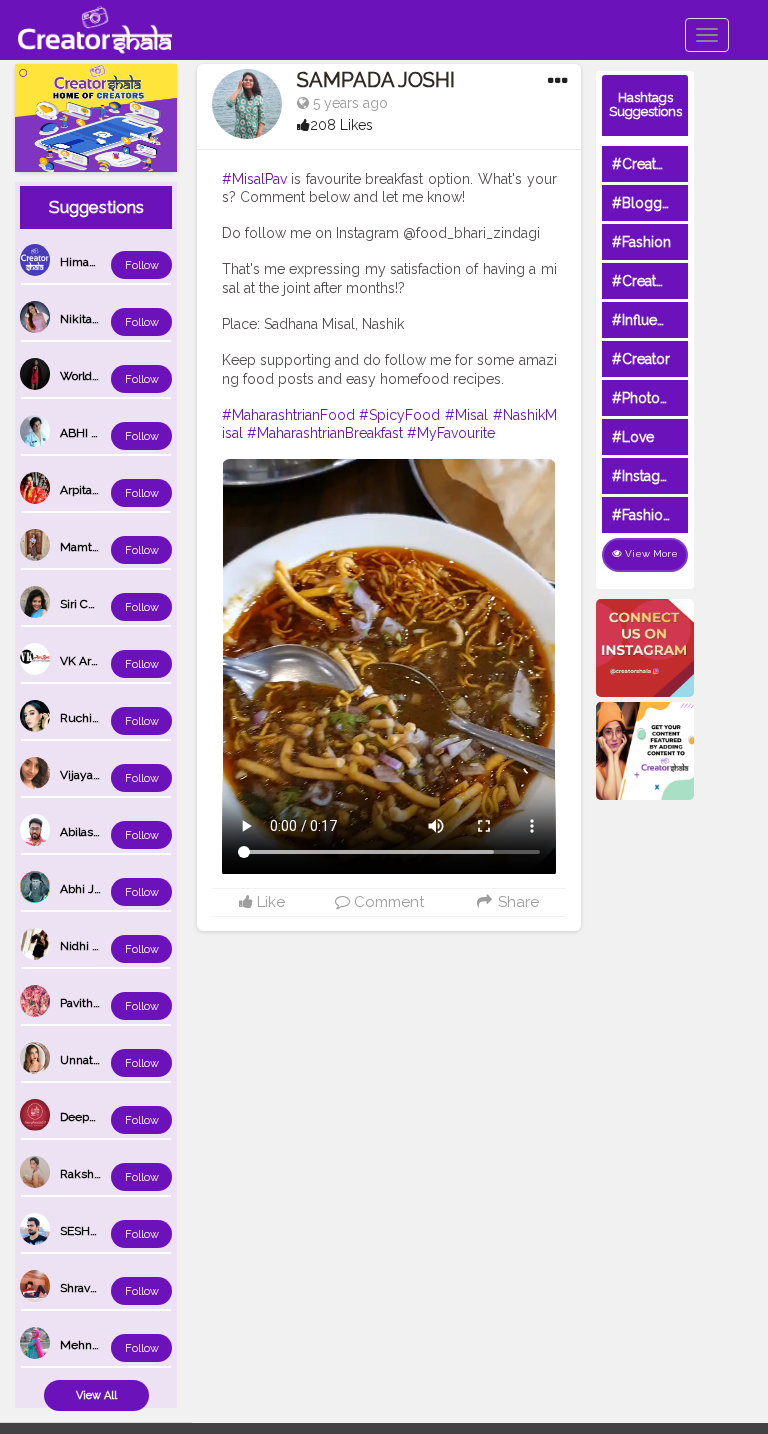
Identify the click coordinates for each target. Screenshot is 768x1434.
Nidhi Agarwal (98, 946)
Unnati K (83, 1060)
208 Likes (341, 125)
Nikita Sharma (98, 319)
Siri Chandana (97, 604)
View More (650, 553)
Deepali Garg (95, 1117)
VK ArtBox (87, 661)
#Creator (641, 359)
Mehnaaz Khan (101, 1345)
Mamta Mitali (95, 547)
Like (269, 902)
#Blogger (643, 203)
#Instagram (648, 476)
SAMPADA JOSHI (376, 80)
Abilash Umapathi (108, 832)
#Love (633, 437)
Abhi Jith (84, 889)
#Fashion (641, 242)
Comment (387, 902)
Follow (142, 265)
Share (516, 902)
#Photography (659, 398)
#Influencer (649, 320)
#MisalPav (254, 179)
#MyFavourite (451, 433)
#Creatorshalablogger (684, 281)
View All (96, 1395)
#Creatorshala (657, 164)
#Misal (466, 415)
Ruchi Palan (92, 718)
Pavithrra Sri (92, 1003)
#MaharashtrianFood (288, 415)
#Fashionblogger (668, 515)
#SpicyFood (399, 415)
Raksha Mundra (103, 1174)
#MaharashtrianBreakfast (325, 433)
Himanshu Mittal (105, 262)
